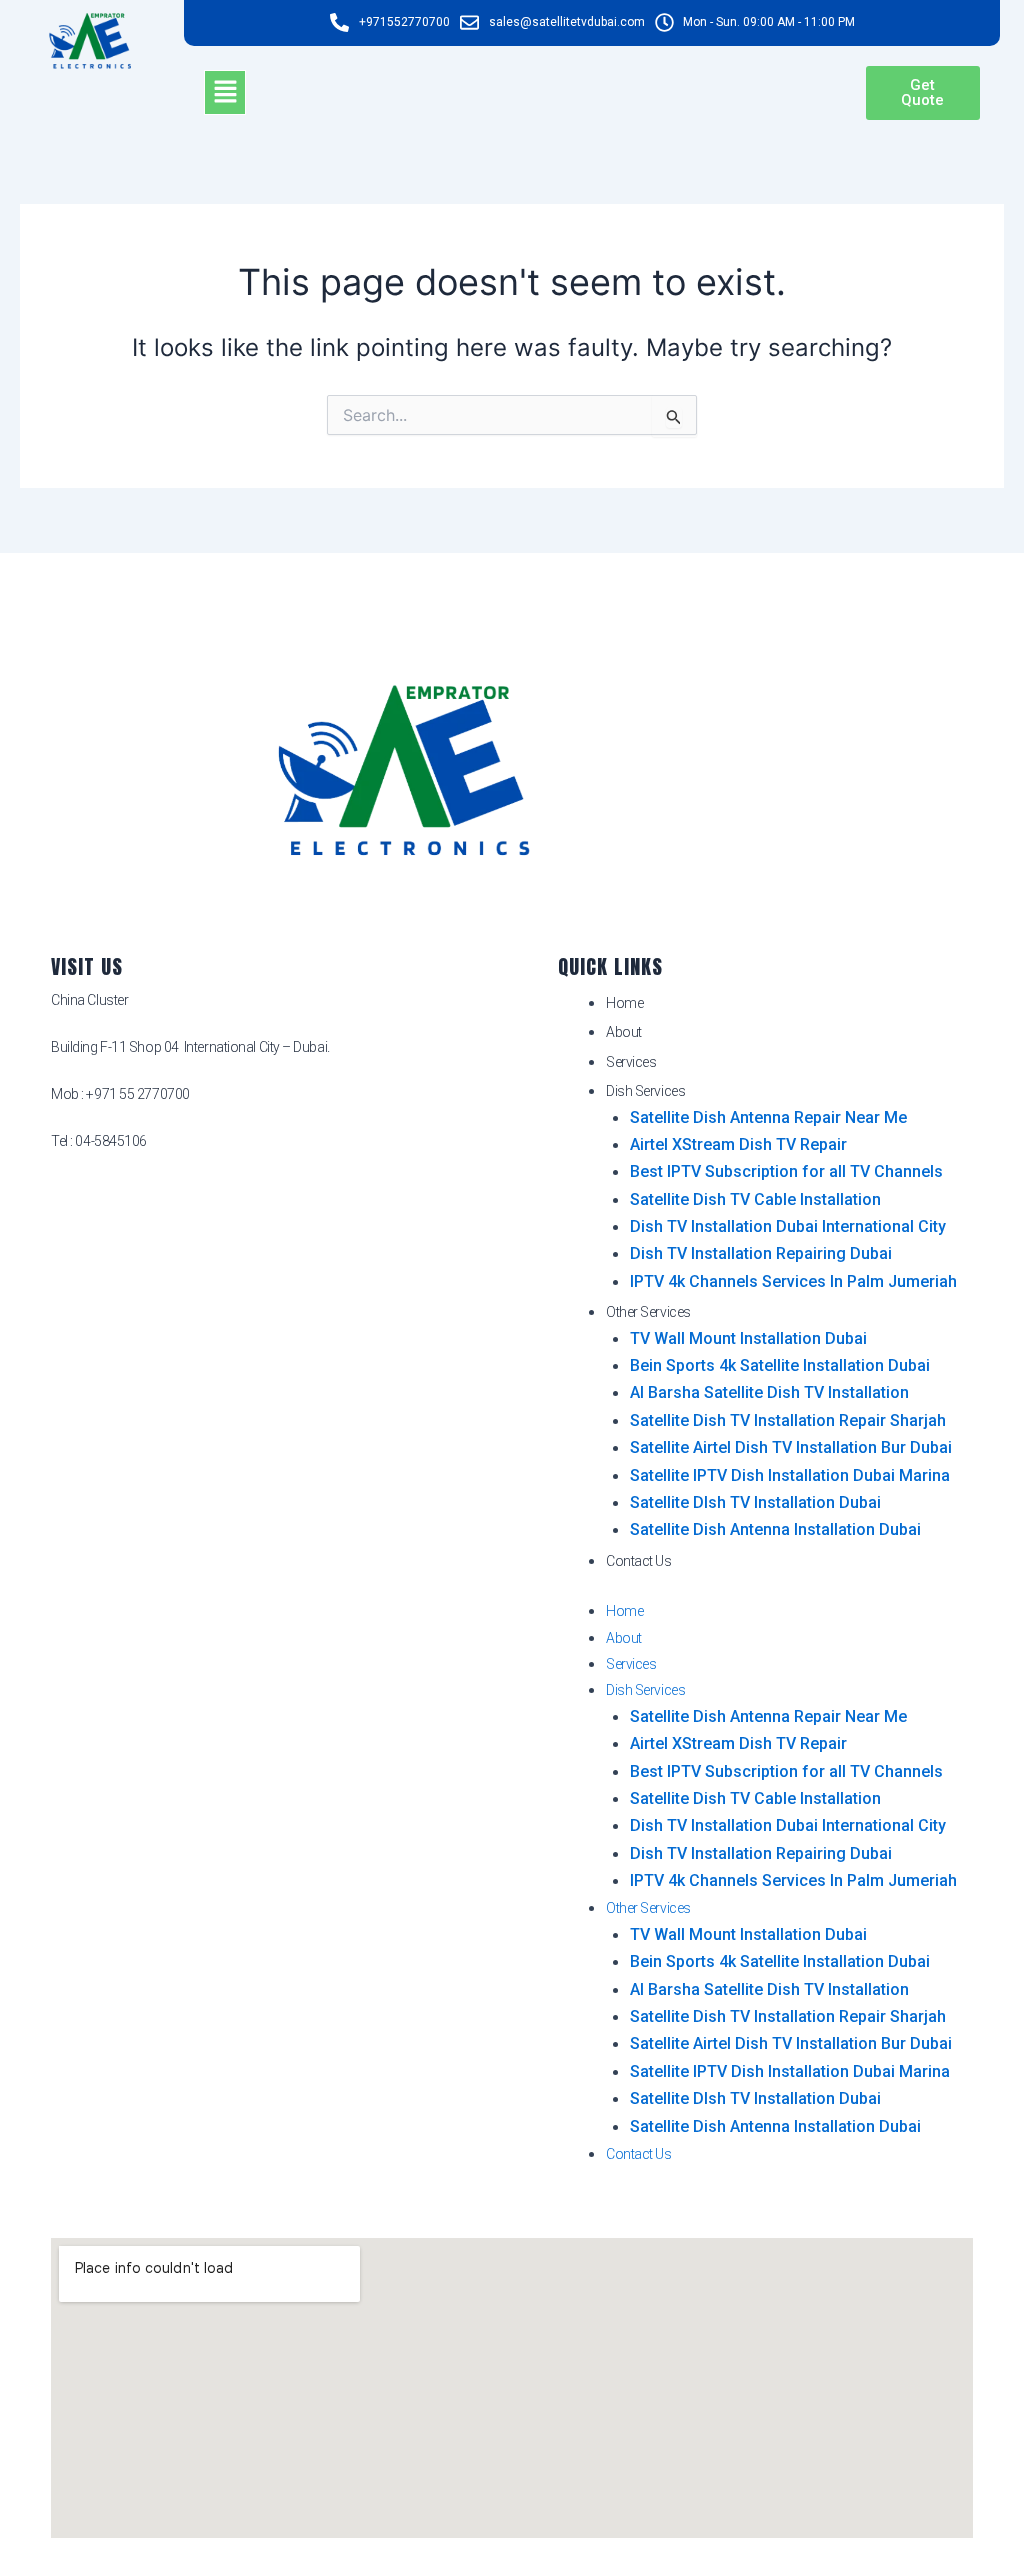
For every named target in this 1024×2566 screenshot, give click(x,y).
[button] (225, 92)
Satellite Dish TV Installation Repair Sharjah (788, 1420)
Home (624, 1003)
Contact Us (639, 1561)
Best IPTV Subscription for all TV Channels (786, 1171)
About (624, 1032)
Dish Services (645, 1091)
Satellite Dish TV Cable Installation (755, 1199)
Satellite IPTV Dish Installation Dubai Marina (790, 1475)
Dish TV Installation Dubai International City (788, 1226)
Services (631, 1062)
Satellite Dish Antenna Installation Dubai (775, 1529)
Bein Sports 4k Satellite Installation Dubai (780, 1365)
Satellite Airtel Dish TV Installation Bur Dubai (791, 1447)
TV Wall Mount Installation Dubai (748, 1338)
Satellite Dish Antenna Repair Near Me (768, 1117)
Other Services (648, 1312)
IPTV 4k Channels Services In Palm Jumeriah (793, 1281)
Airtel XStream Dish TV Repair (738, 1144)
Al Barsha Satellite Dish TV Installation (769, 1392)
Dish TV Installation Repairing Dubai (761, 1253)
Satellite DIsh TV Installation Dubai (755, 1502)
